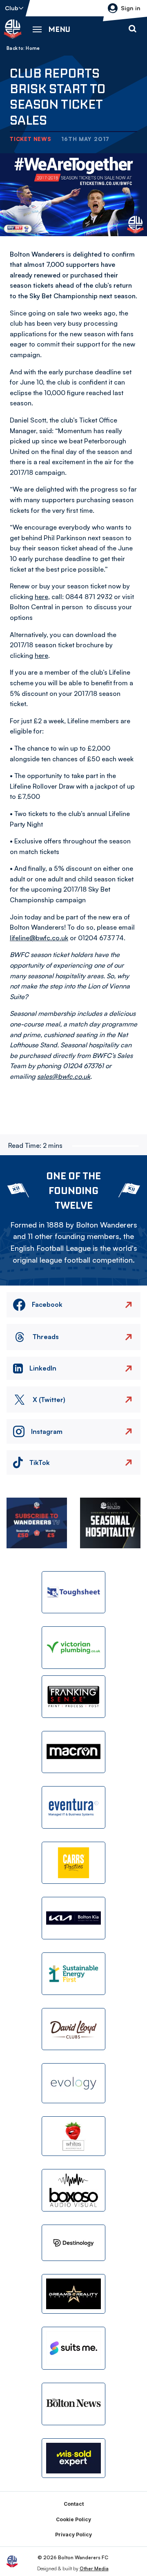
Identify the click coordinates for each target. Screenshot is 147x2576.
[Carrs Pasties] (73, 1863)
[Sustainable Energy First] (73, 1974)
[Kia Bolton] (73, 1918)
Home (33, 48)
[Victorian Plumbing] (73, 1648)
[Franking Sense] (73, 1697)
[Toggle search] (132, 29)
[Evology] (73, 2083)
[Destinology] (73, 2243)
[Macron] (73, 1752)
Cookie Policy (73, 2519)
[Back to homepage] (13, 29)
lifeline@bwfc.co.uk (39, 938)
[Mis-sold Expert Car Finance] (73, 2458)
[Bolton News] (73, 2404)
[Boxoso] (73, 2190)
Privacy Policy (73, 2535)
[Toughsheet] (73, 1592)
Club (12, 8)
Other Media (94, 2568)
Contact (74, 2504)
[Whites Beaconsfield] (73, 2136)
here (41, 597)
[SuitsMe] (73, 2348)
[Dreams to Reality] (73, 2294)
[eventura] (73, 1807)
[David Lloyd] (73, 2029)
